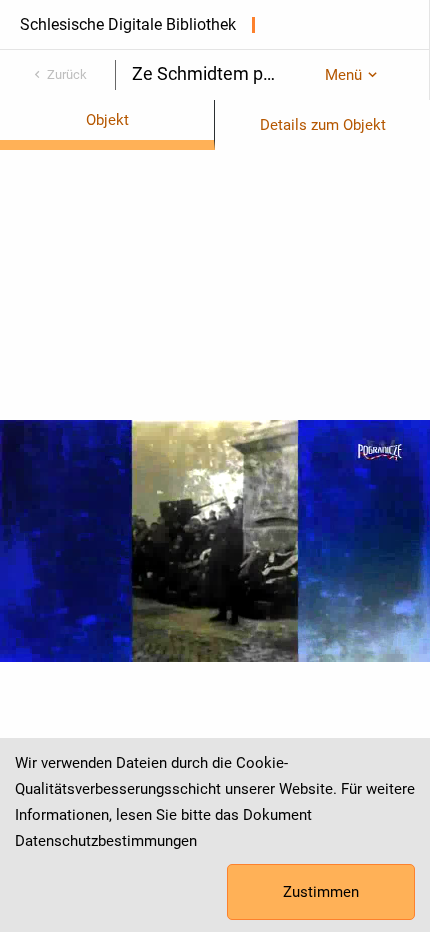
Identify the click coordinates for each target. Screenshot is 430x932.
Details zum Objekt (323, 125)
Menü (343, 75)
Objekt (107, 120)
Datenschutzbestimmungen (106, 841)
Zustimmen (321, 892)
